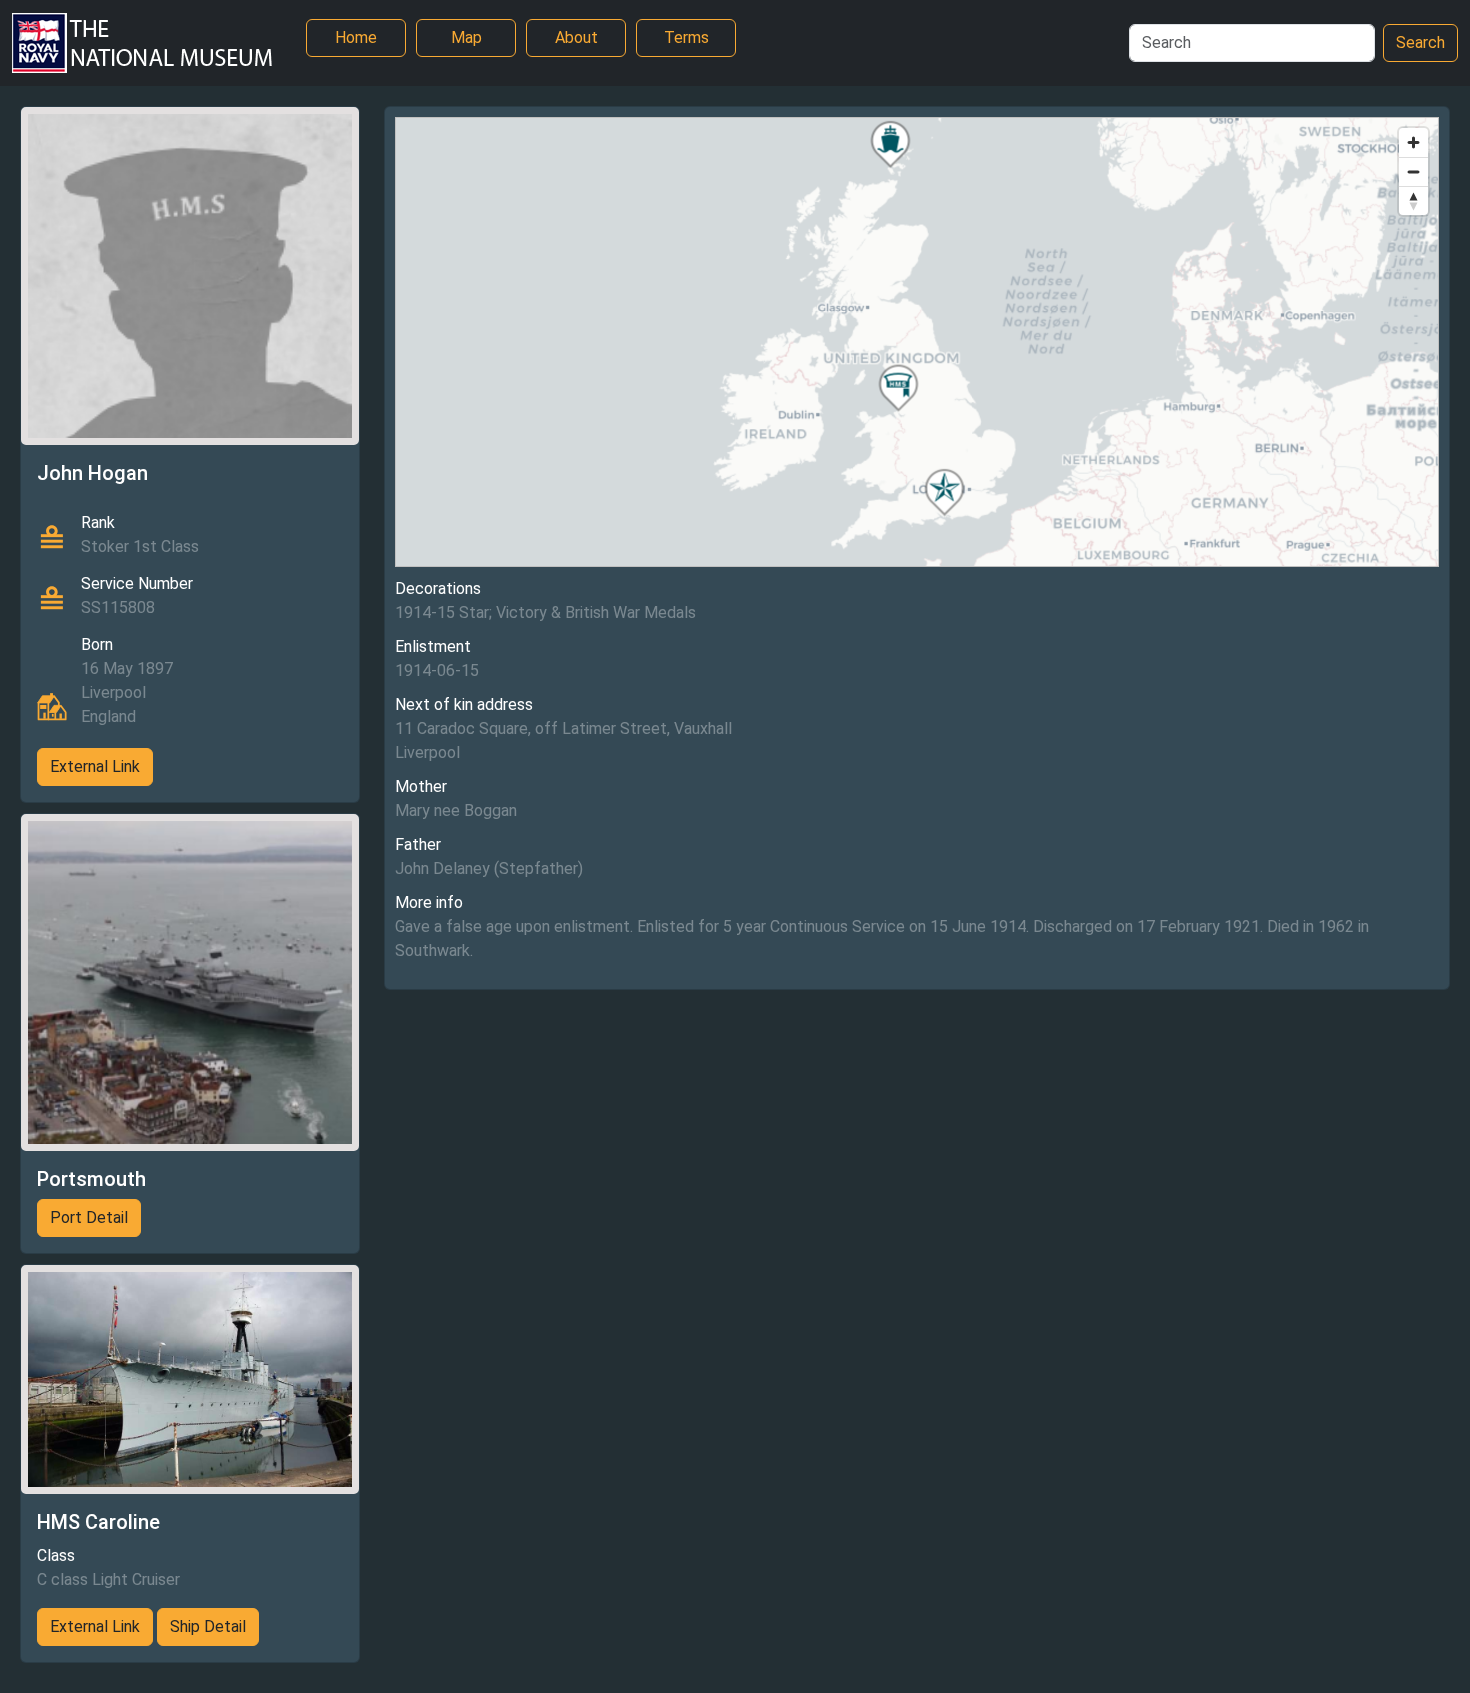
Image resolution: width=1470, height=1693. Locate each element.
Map (466, 37)
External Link (95, 766)
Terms (686, 37)
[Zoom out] (1413, 171)
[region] (917, 342)
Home (356, 37)
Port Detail (89, 1217)
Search (1420, 42)
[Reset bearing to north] (1413, 200)
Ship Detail (208, 1626)
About (576, 37)
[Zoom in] (1413, 142)
